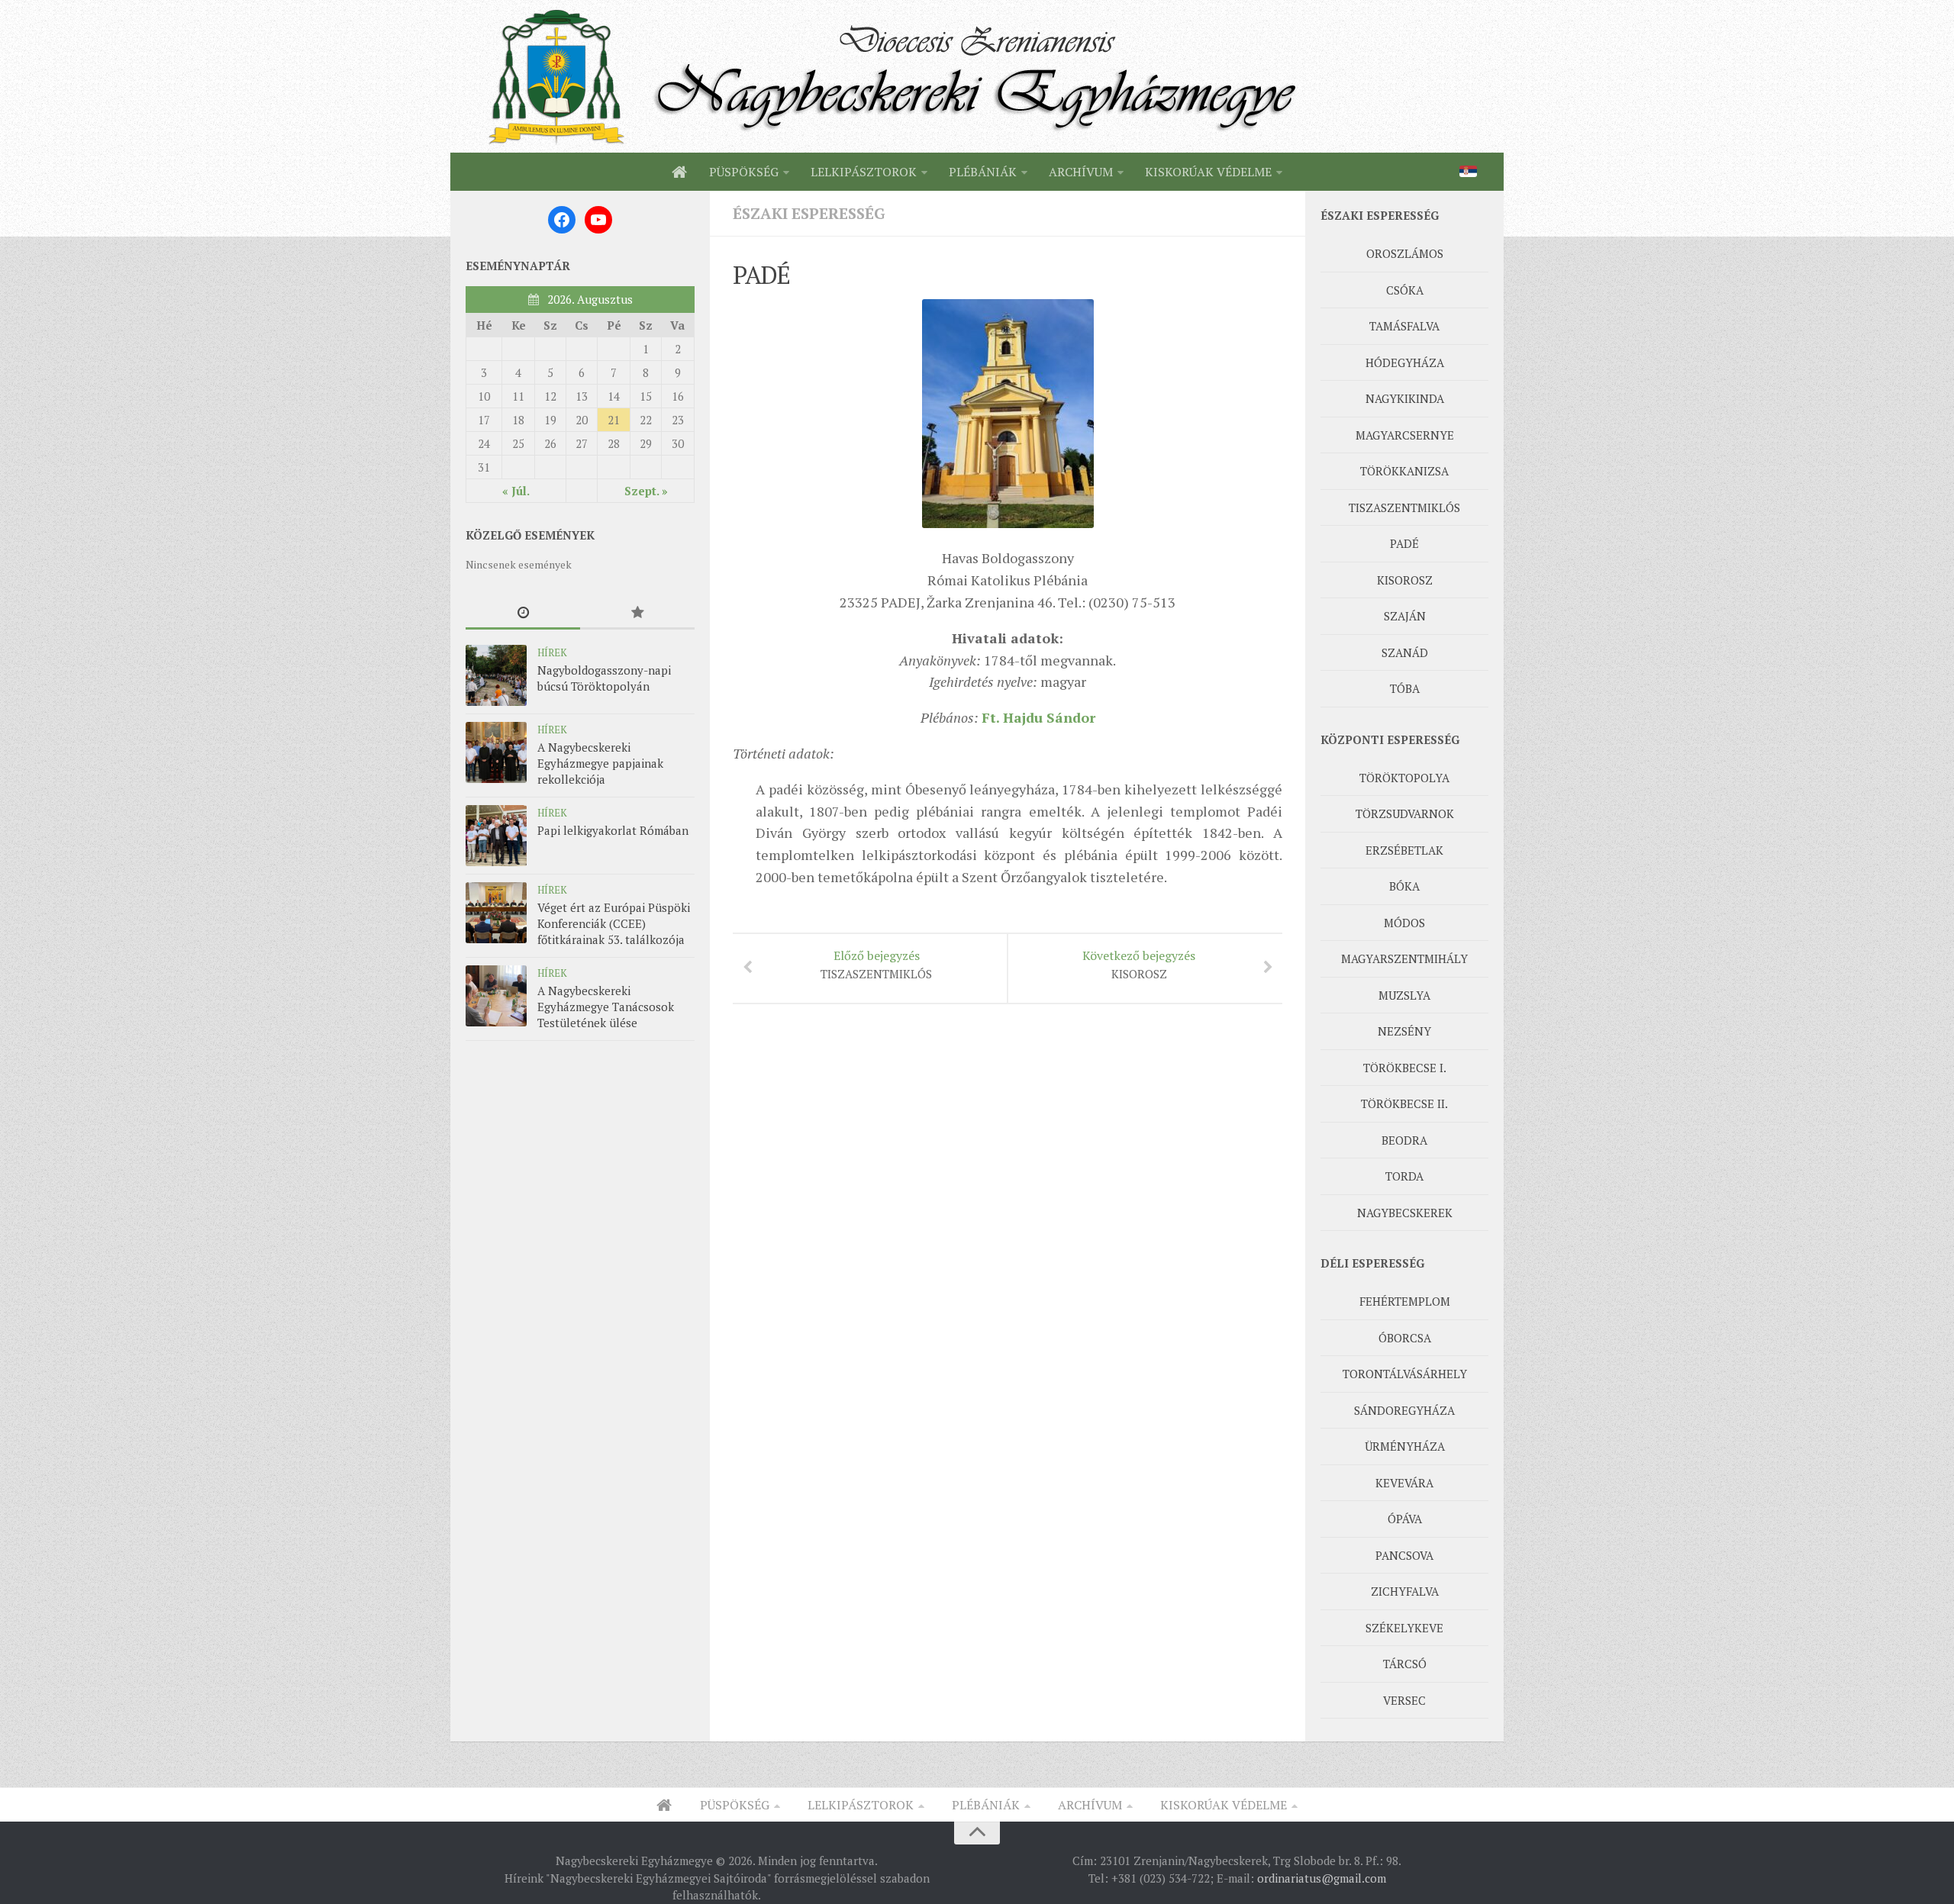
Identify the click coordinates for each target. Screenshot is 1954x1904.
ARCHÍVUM (1081, 172)
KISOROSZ (1405, 580)
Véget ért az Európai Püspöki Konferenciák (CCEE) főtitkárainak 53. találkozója (614, 923)
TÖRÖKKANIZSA (1404, 471)
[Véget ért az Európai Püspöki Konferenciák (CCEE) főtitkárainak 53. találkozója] (496, 913)
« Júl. (516, 491)
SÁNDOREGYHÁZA (1404, 1410)
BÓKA (1404, 886)
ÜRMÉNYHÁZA (1405, 1446)
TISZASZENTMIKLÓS (1404, 507)
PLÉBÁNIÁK (983, 172)
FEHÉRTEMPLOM (1405, 1301)
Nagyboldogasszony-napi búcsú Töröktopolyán (604, 678)
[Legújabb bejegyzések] (523, 613)
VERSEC (1404, 1700)
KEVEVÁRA (1404, 1483)
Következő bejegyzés (1139, 964)
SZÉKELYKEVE (1404, 1628)
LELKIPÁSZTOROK (864, 172)
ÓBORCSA (1405, 1338)
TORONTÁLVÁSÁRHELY (1405, 1374)
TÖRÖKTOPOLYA (1404, 778)
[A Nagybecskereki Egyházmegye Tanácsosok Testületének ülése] (496, 996)
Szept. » (646, 491)
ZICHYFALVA (1405, 1591)
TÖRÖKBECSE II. (1404, 1103)
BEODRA (1404, 1140)
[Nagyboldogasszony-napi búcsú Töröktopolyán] (496, 675)
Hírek (552, 652)
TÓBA (1405, 688)
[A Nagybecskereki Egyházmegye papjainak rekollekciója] (496, 752)
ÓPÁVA (1405, 1519)
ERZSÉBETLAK (1404, 850)
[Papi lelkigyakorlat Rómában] (496, 836)
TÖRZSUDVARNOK (1405, 813)
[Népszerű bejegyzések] (637, 613)
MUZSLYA (1404, 995)
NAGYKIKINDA (1405, 398)
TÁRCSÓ (1405, 1664)
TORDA (1404, 1176)
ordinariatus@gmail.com (1322, 1878)
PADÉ (1404, 543)
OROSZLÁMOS (1405, 253)
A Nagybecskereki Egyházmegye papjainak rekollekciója (600, 763)
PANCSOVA (1404, 1555)
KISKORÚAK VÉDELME (1208, 172)
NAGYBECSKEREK (1405, 1213)
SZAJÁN (1405, 616)
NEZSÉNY (1404, 1031)
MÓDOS (1404, 923)
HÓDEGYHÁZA (1405, 362)
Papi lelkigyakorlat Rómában (613, 830)
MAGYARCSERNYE (1405, 435)
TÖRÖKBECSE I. (1405, 1068)
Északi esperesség (809, 213)
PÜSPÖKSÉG (744, 172)
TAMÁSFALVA (1404, 326)
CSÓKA (1405, 290)
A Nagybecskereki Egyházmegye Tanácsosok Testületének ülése (606, 1007)
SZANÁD (1405, 652)
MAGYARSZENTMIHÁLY (1404, 958)
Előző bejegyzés (876, 964)
